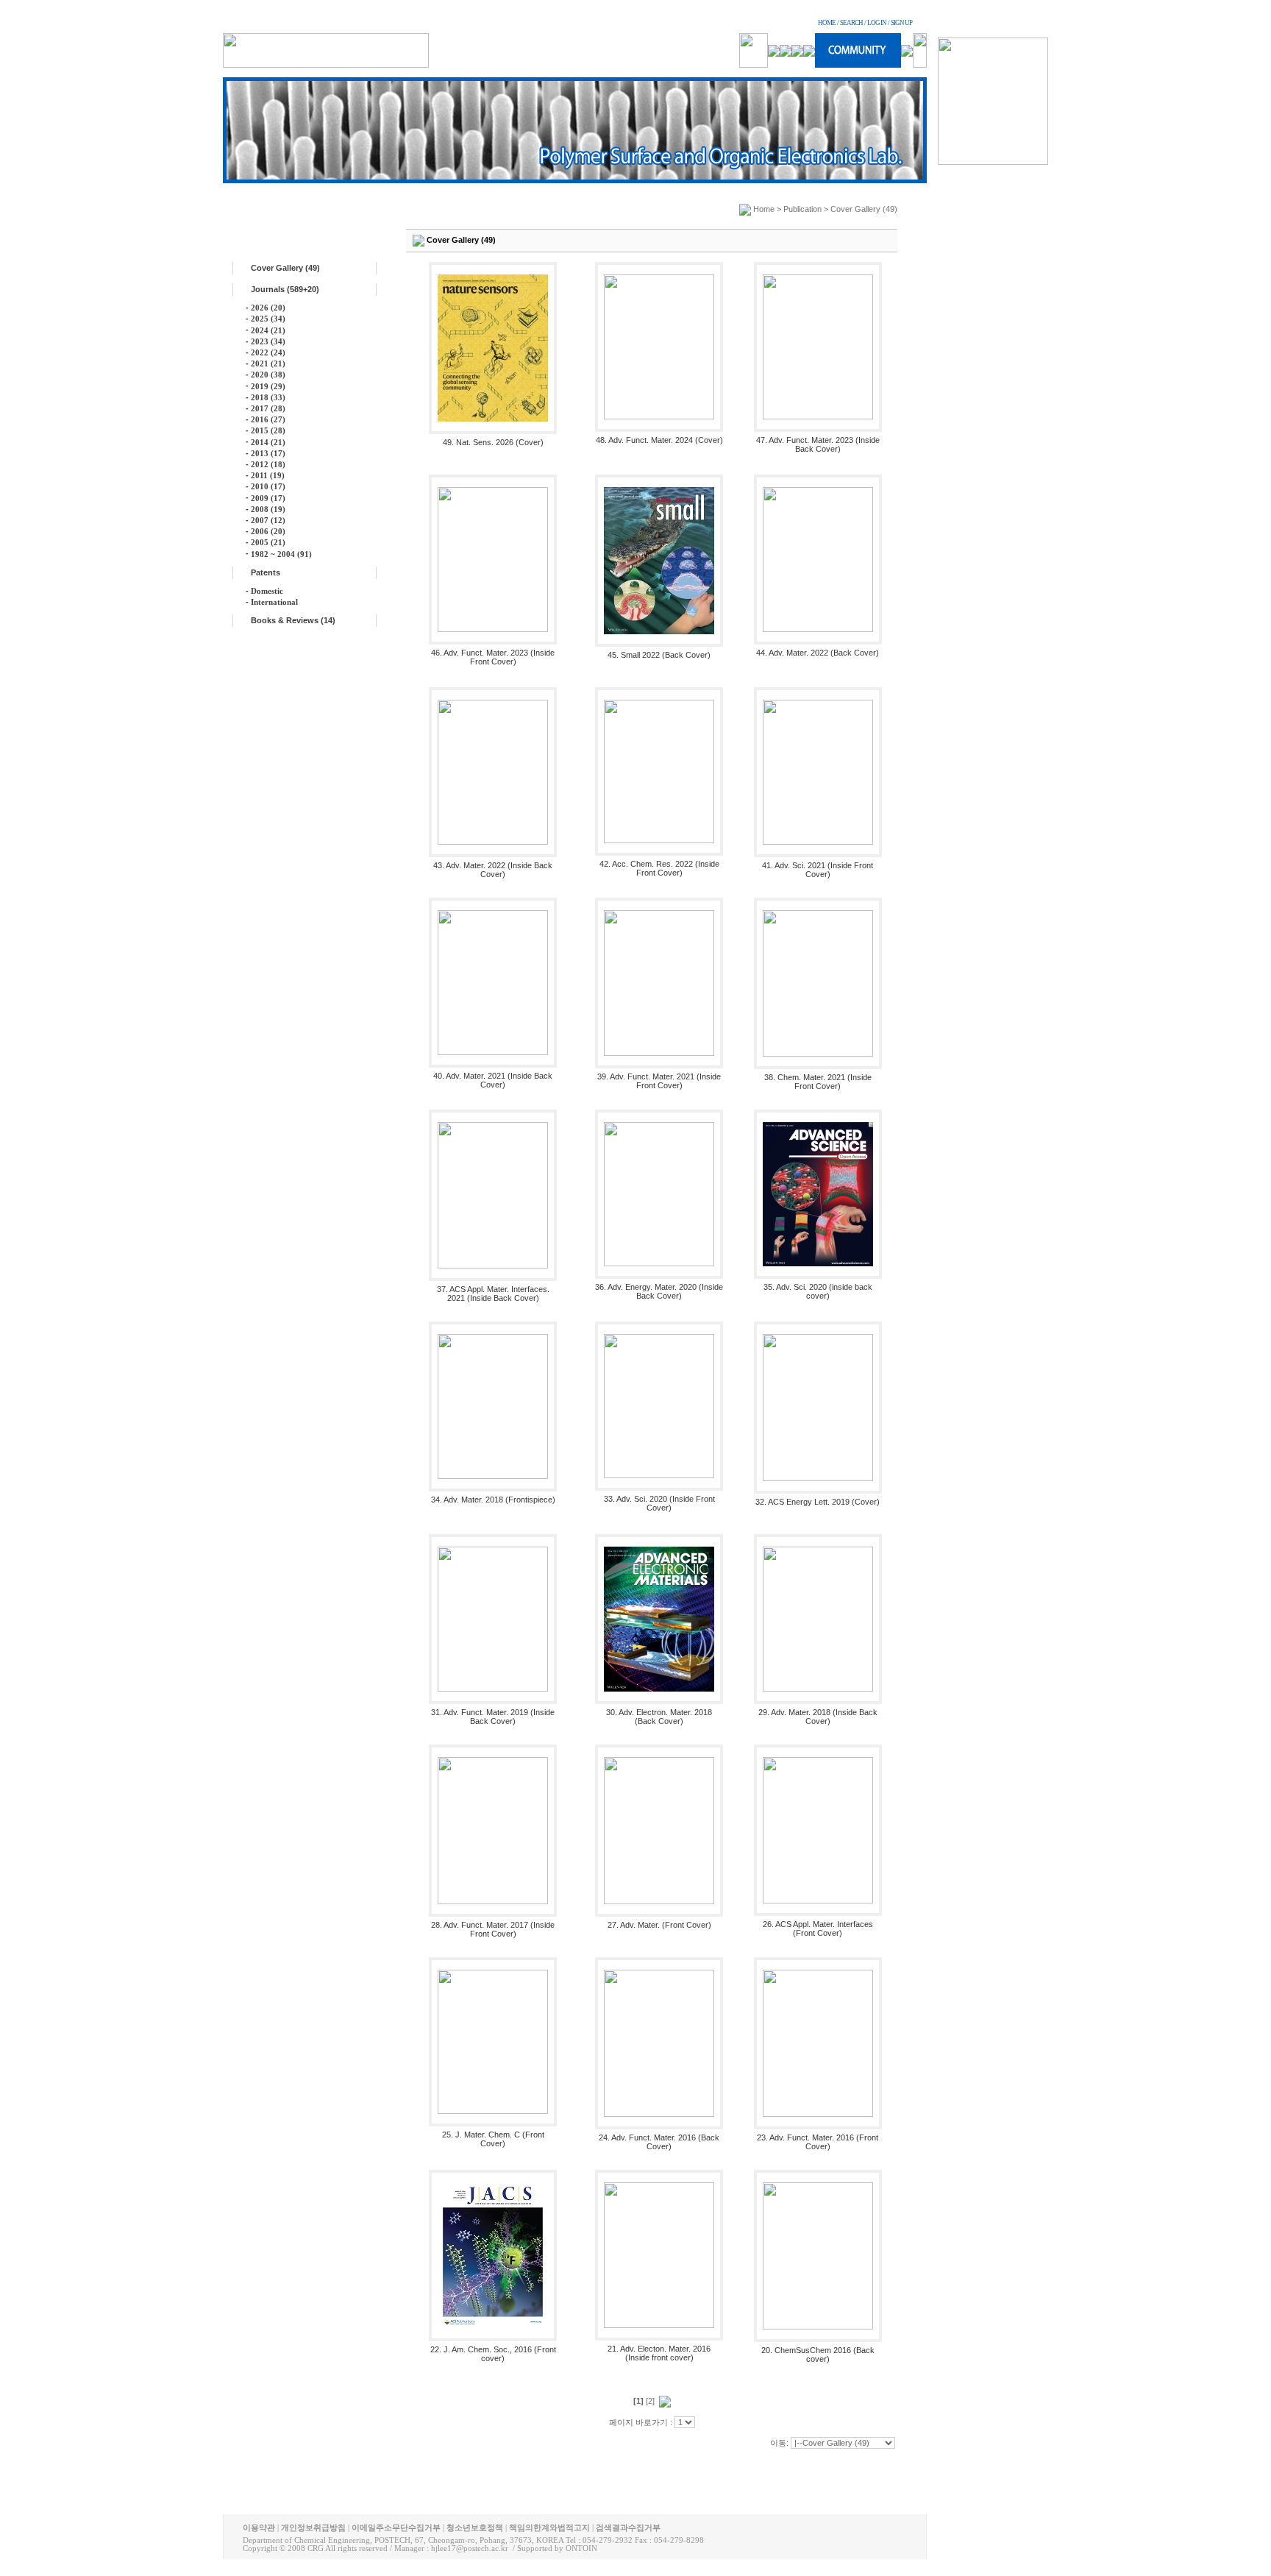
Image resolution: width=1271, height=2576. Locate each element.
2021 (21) (268, 363)
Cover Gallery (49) (285, 268)
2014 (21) (268, 442)
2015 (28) (268, 430)
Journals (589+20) (285, 289)
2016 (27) (268, 419)
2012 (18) (268, 464)
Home (764, 209)
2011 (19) (268, 475)
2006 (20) (268, 531)
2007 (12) (268, 520)
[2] (650, 2401)
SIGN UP (901, 23)
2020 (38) (268, 375)
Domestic (267, 591)
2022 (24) (268, 352)
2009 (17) (268, 498)
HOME (827, 23)
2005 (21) (268, 542)
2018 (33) (268, 397)
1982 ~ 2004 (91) (281, 554)
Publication (802, 209)
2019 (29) (268, 386)
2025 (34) (268, 319)
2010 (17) (268, 486)
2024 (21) (268, 330)
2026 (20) (268, 308)
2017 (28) (268, 408)
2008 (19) (268, 509)
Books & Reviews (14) (293, 620)
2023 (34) (268, 341)
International (274, 602)
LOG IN (877, 23)
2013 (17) (268, 453)
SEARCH (851, 23)
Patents (266, 572)
